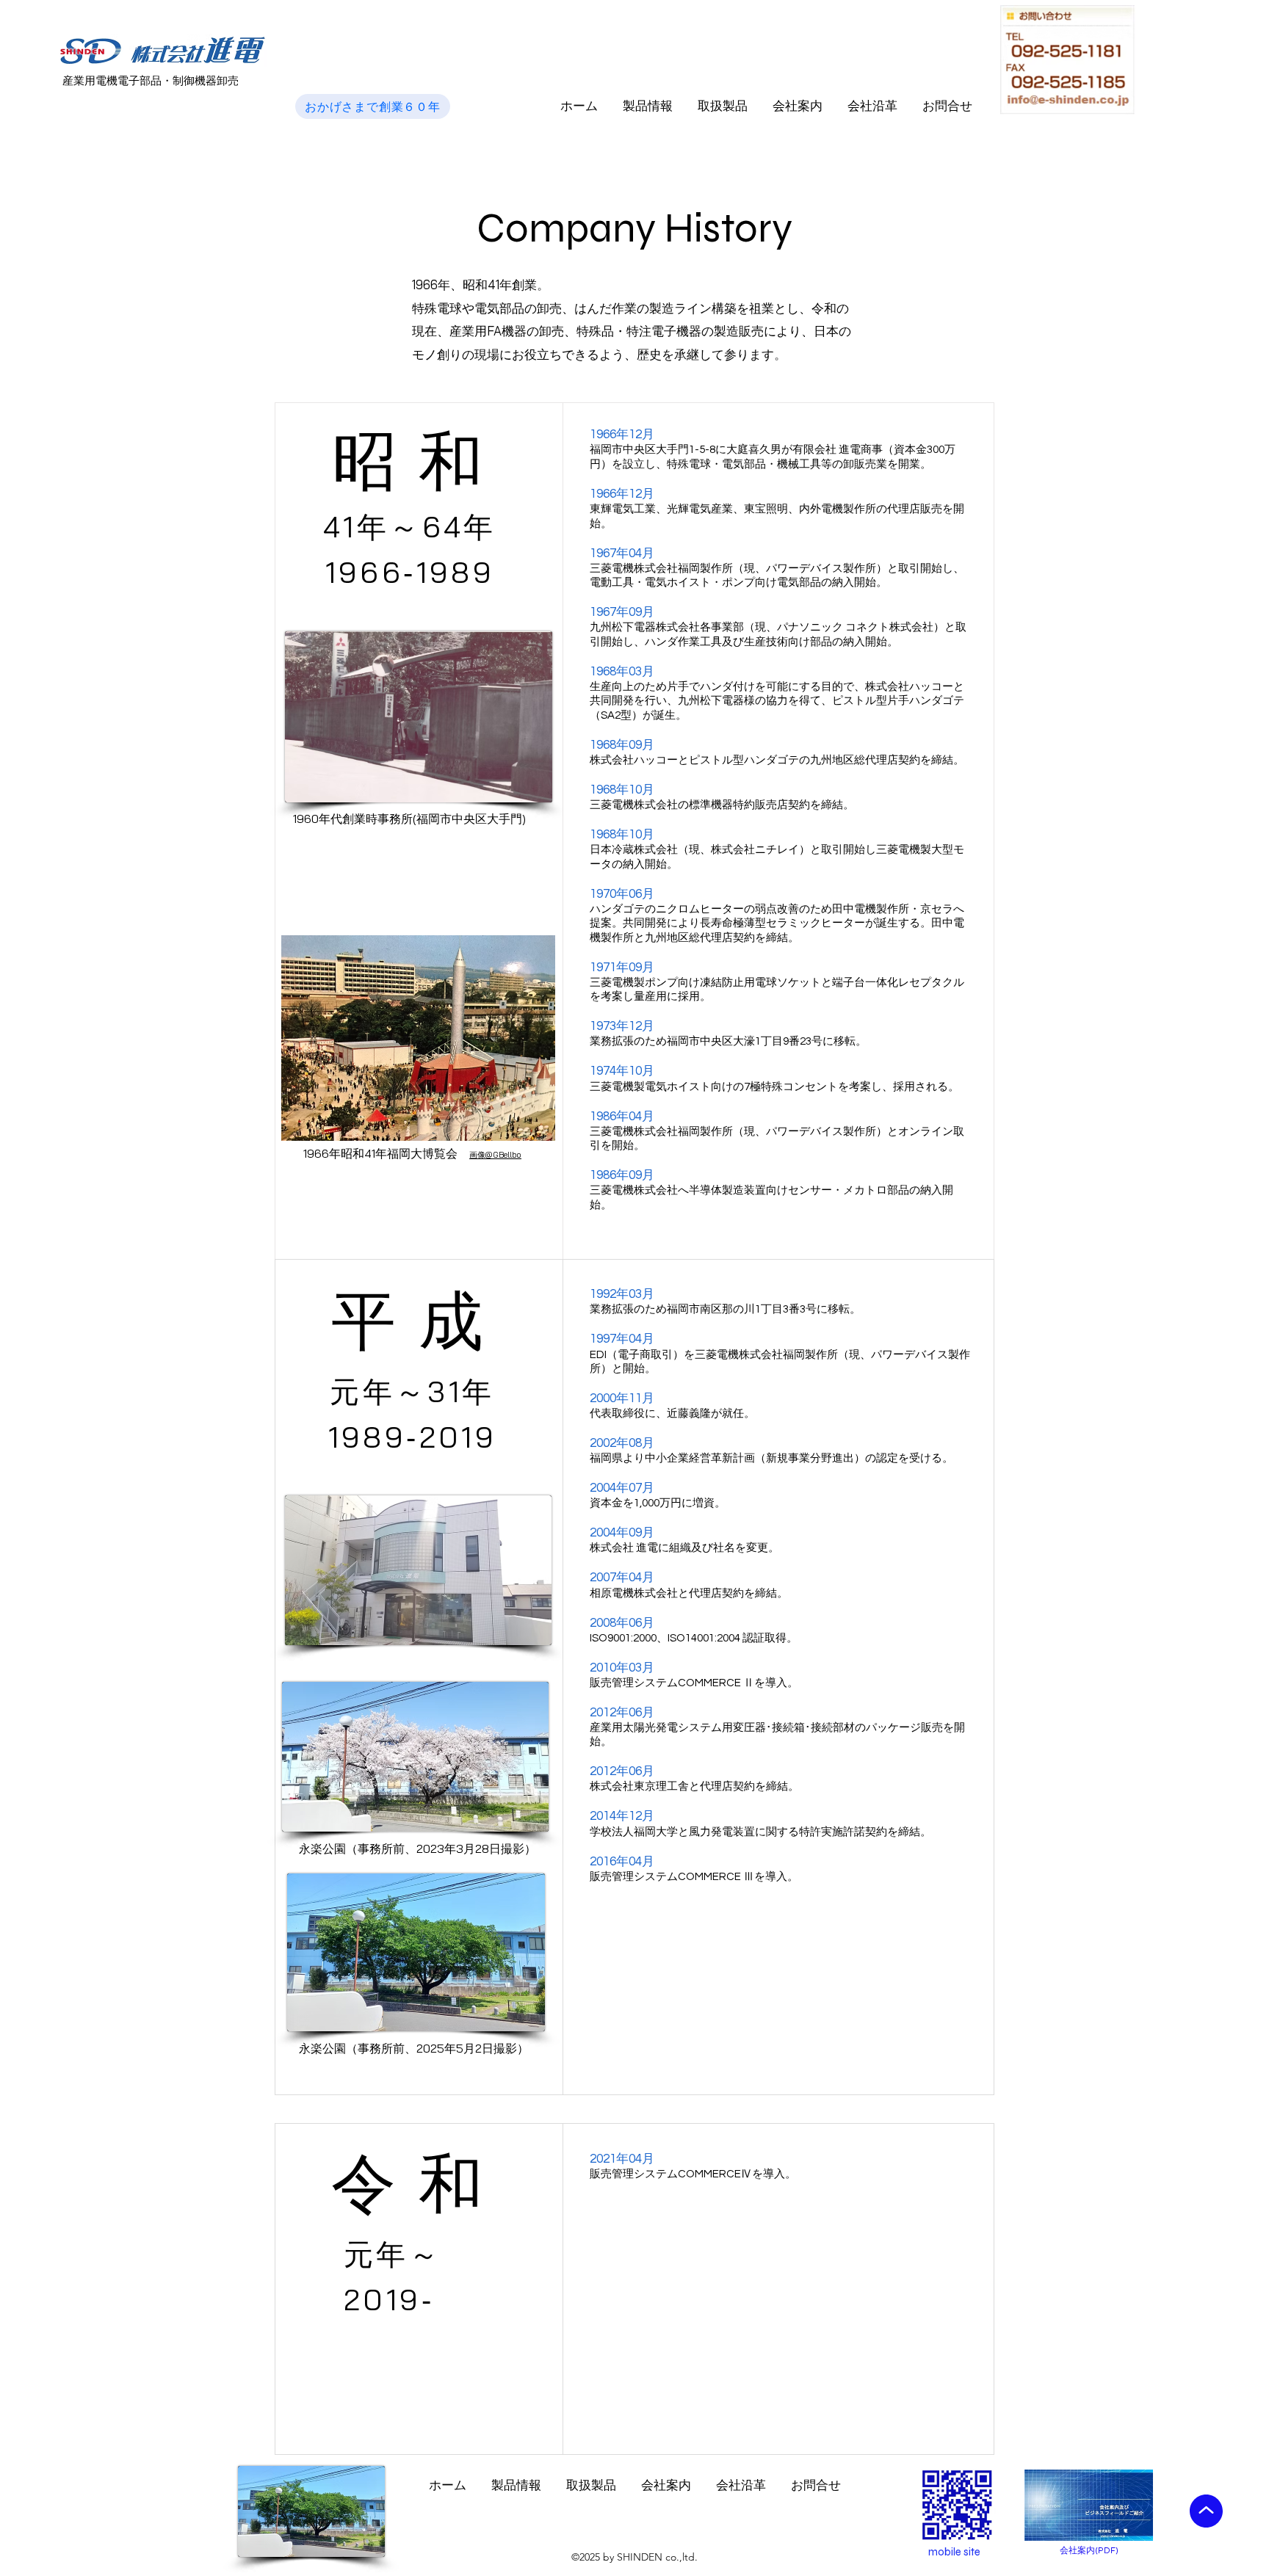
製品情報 (648, 106)
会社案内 (798, 106)
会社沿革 (872, 106)
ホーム (579, 106)
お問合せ (947, 106)
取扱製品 (723, 106)
